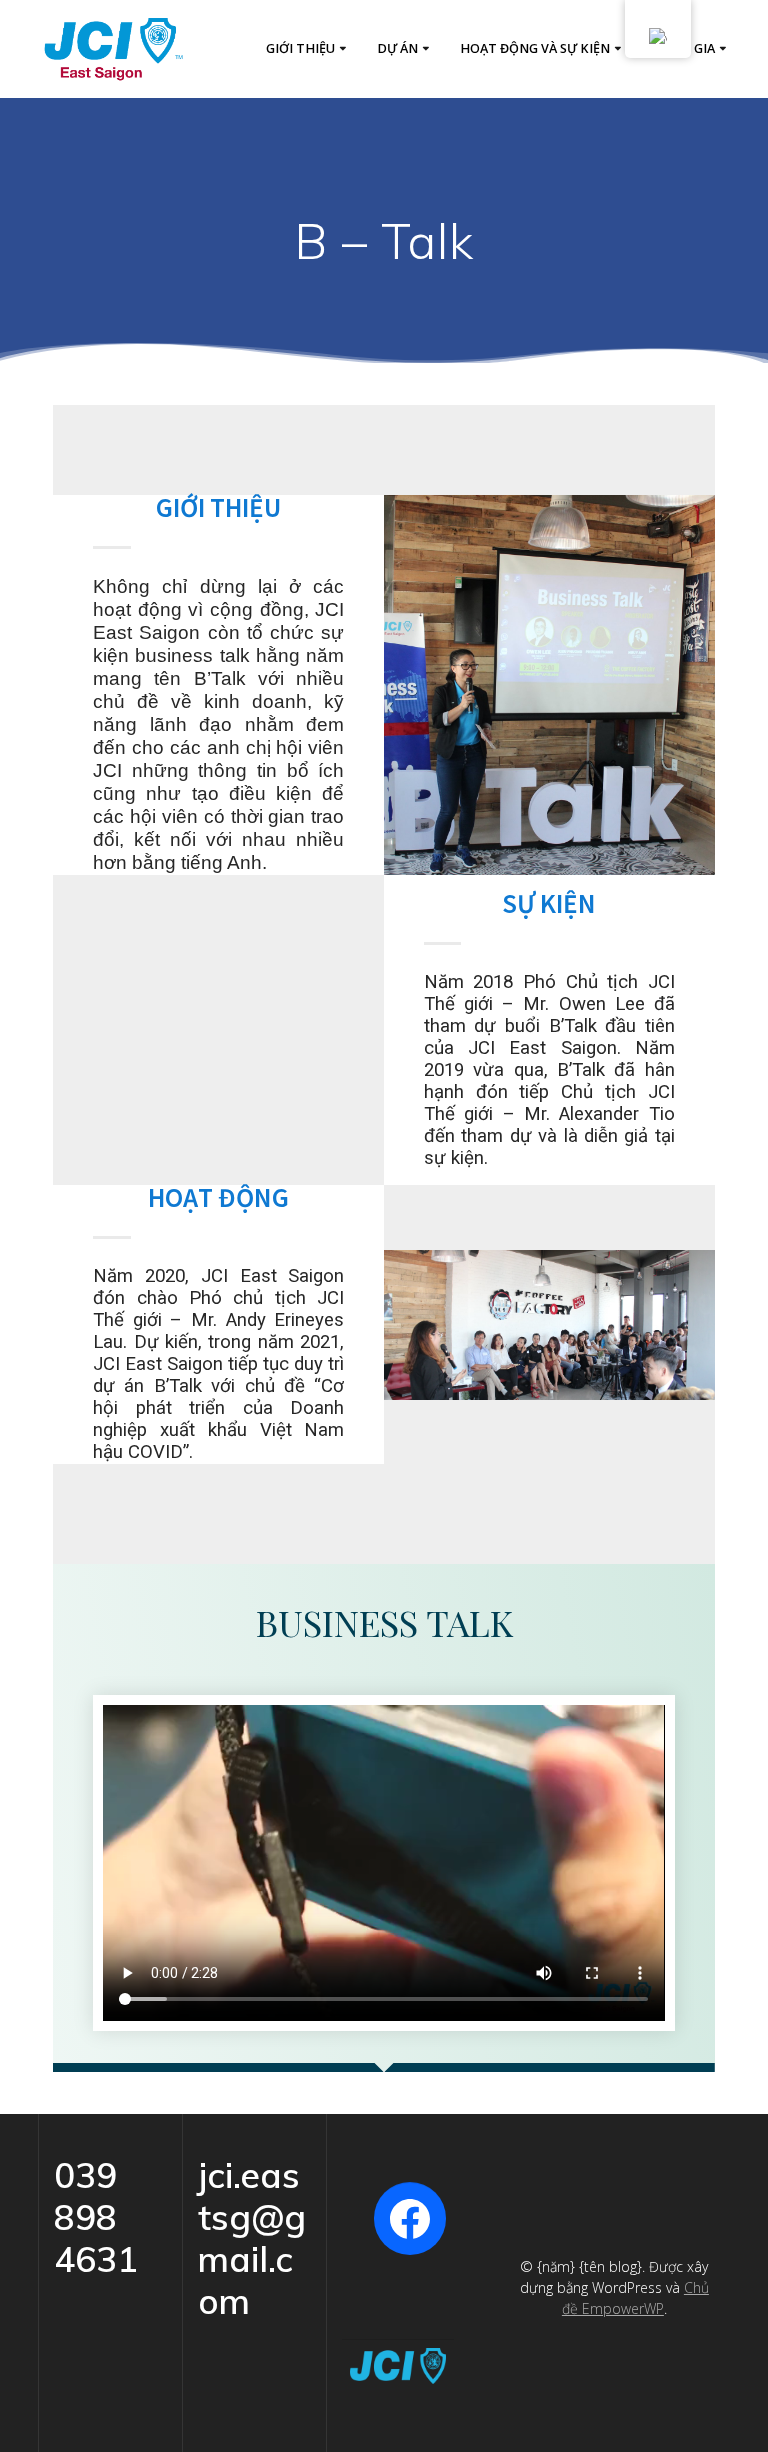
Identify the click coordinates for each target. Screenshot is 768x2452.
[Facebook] (410, 2219)
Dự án (397, 48)
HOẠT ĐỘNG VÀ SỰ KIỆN (535, 48)
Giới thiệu (300, 48)
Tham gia (683, 48)
